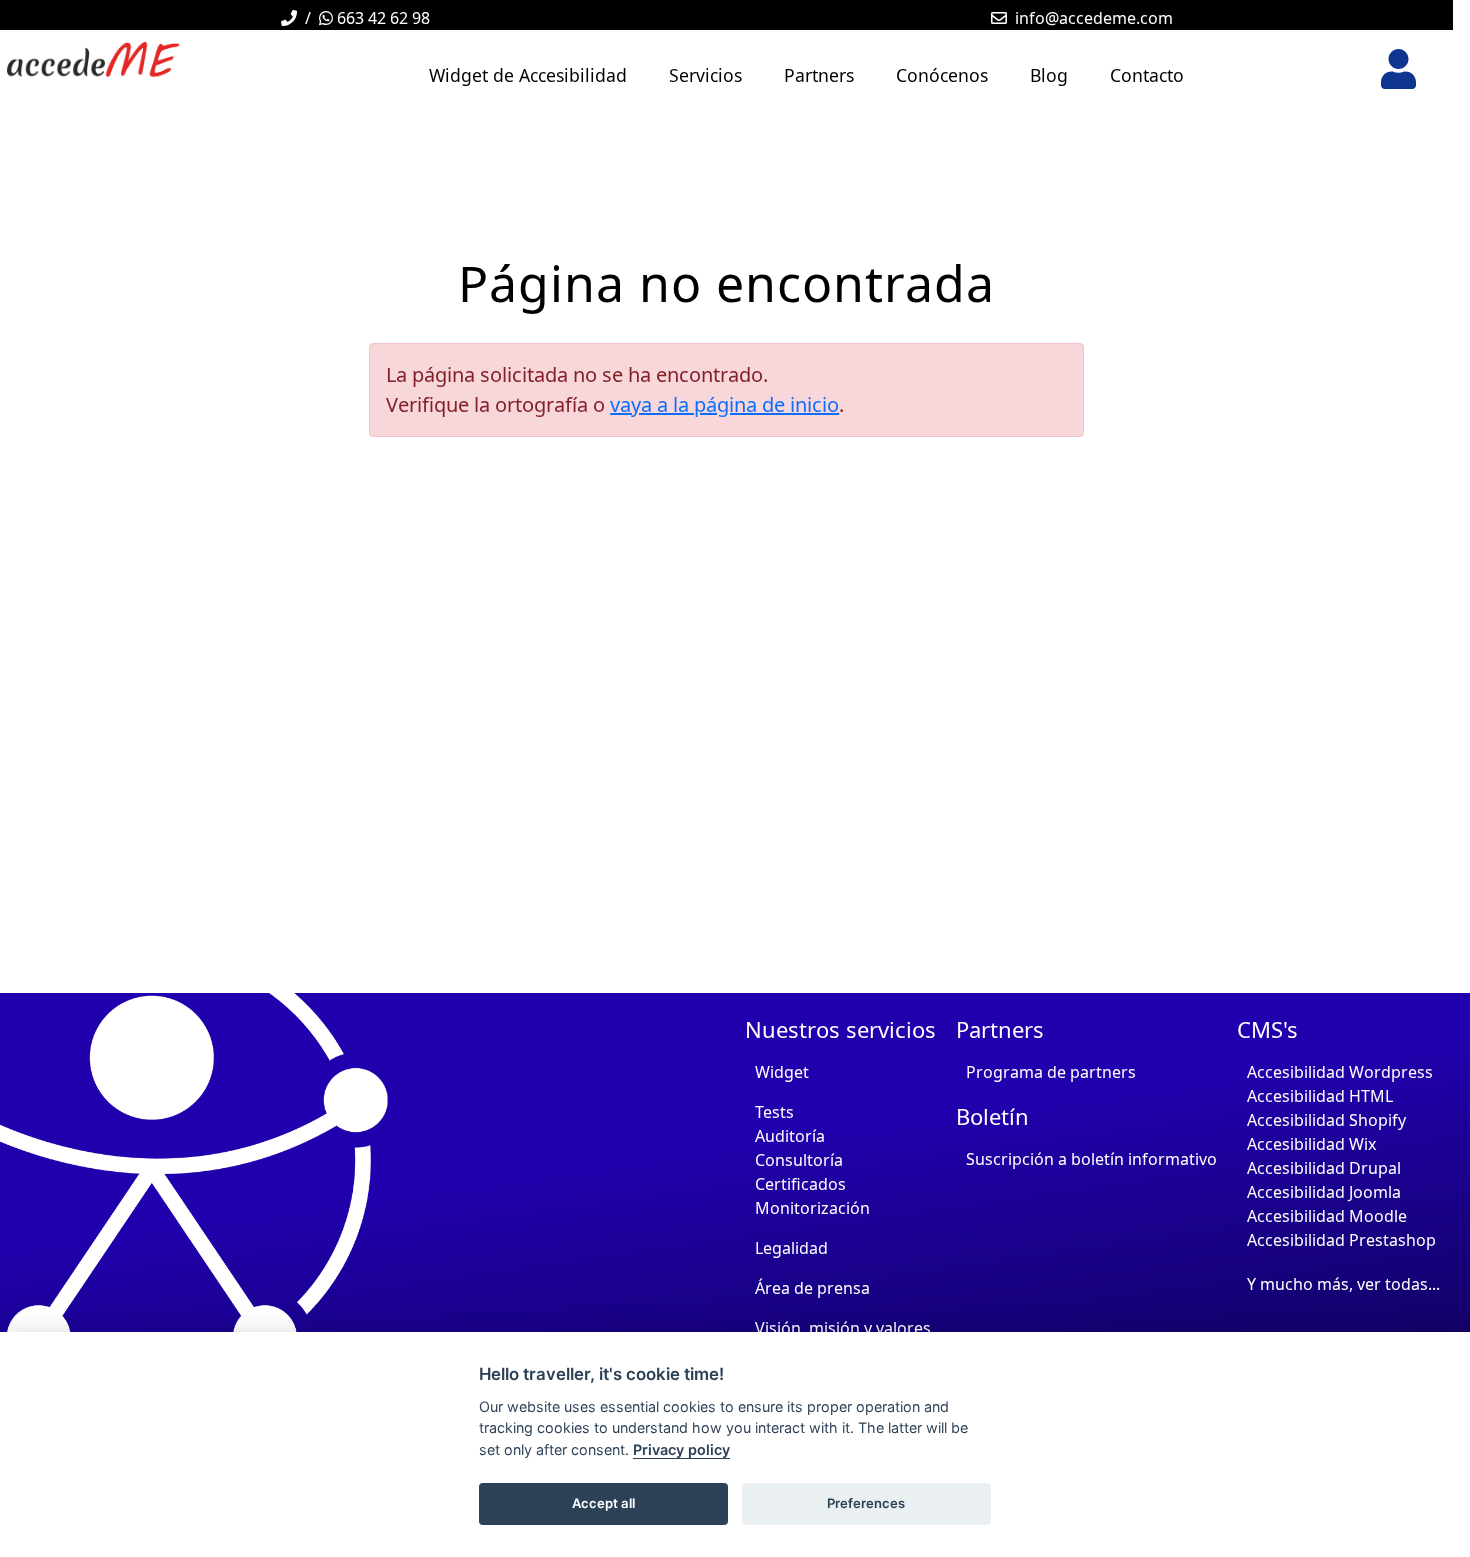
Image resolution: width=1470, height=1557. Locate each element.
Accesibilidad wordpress (1340, 1072)
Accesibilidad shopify (1326, 1120)
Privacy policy (681, 1449)
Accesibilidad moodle (1327, 1216)
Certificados (800, 1184)
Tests (774, 1112)
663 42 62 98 (381, 18)
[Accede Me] (138, 60)
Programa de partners (1051, 1072)
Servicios (705, 75)
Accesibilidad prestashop (1341, 1240)
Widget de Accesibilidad (528, 75)
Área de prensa (812, 1288)
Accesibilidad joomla (1324, 1192)
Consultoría (799, 1160)
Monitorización (812, 1208)
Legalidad (791, 1248)
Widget (782, 1072)
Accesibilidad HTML (1320, 1096)
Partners (819, 75)
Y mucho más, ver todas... (1343, 1284)
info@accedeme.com (1094, 18)
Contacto (1147, 75)
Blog (1049, 75)
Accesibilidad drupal (1324, 1168)
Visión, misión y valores (843, 1328)
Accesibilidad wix (1311, 1144)
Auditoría (790, 1136)
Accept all (603, 1503)
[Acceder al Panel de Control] (1398, 69)
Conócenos (942, 75)
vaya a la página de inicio (724, 404)
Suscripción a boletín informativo (1091, 1159)
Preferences (866, 1503)
